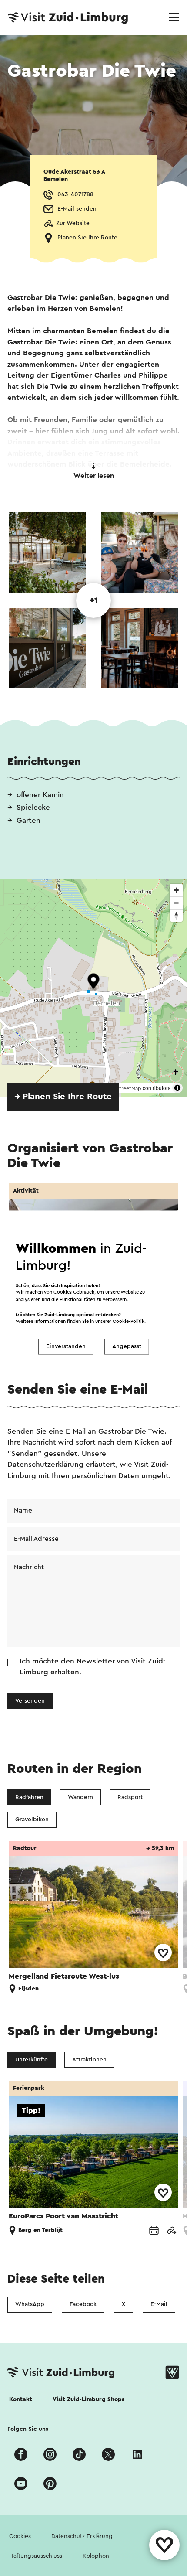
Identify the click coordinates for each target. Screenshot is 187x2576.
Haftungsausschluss (36, 2556)
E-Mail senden (77, 209)
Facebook (83, 2304)
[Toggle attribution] (177, 1088)
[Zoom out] (176, 903)
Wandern (80, 1797)
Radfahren (29, 1797)
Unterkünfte (32, 2060)
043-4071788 (75, 194)
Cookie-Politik (129, 1322)
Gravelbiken (32, 1820)
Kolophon (96, 2556)
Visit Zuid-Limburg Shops (88, 2399)
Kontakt (21, 2399)
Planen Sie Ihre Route (87, 238)
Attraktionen (89, 2060)
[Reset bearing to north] (176, 915)
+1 (94, 600)
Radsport (130, 1797)
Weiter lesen (94, 476)
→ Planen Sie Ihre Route (63, 1097)
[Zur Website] (171, 2231)
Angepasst (127, 1346)
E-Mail (159, 2304)
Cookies (20, 2536)
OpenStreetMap (122, 1088)
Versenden (30, 1701)
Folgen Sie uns (28, 2429)
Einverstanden (66, 1346)
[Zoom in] (176, 890)
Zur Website (73, 223)
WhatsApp (30, 2304)
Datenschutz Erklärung (82, 2536)
